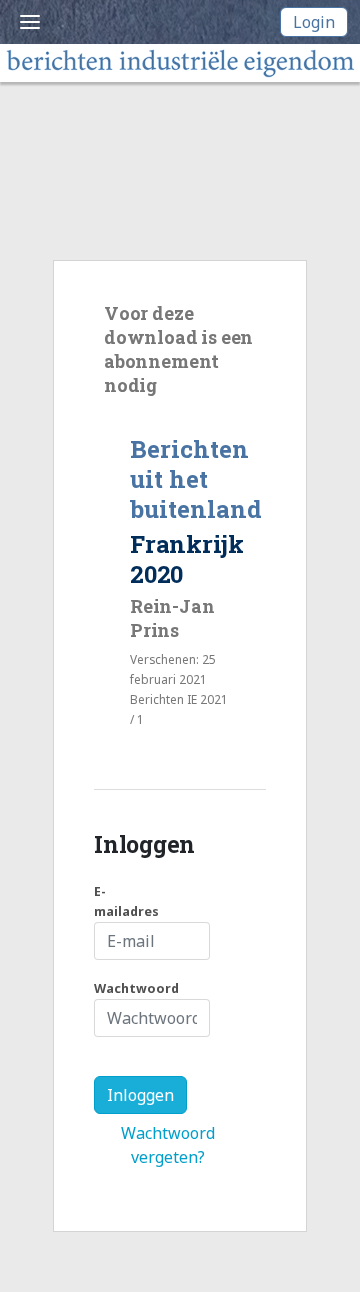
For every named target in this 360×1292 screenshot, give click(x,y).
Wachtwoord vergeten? (168, 1145)
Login (314, 22)
